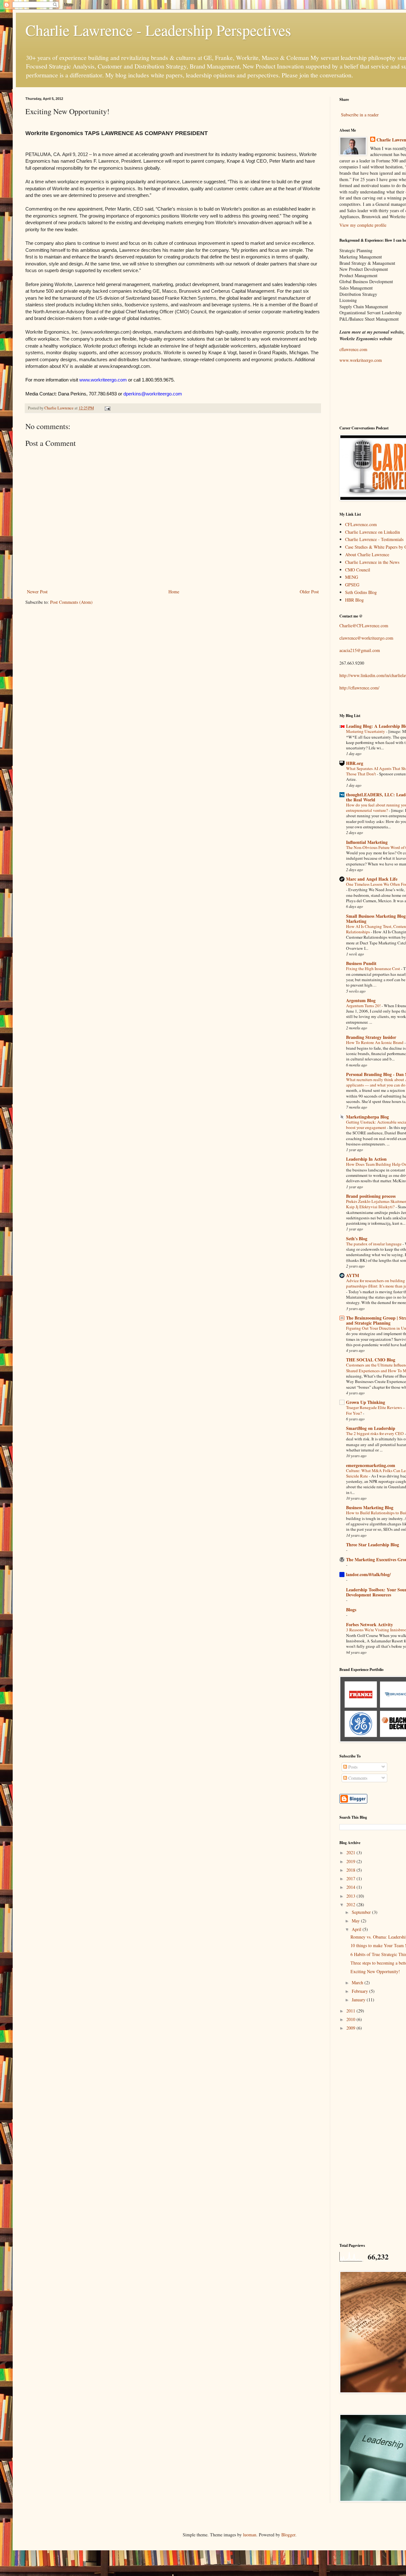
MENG (352, 577)
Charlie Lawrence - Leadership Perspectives (158, 30)
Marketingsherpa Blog (367, 1117)
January (359, 2000)
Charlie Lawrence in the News (372, 562)
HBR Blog (354, 600)
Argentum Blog (361, 1000)
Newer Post (37, 592)
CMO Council (358, 570)
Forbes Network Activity (370, 1624)
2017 (351, 1878)
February (360, 1991)
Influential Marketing (367, 842)
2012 (351, 1904)
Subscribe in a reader (360, 115)
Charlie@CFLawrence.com (364, 626)
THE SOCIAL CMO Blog (371, 1360)
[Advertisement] (373, 2136)
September (362, 1912)
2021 (351, 1852)
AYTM (353, 1275)
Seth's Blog (357, 1239)
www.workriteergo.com (361, 360)
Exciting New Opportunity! (375, 1971)
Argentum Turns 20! (364, 1006)
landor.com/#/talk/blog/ (368, 1574)
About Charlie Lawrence (367, 554)
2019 (351, 1861)
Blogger (288, 2535)
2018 (351, 1870)
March (358, 1983)
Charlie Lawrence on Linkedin (373, 532)
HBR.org (355, 763)
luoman (250, 2535)
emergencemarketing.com (371, 1465)
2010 (351, 2019)
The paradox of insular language (374, 1244)
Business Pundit (361, 963)
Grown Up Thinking (366, 1402)
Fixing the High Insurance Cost (373, 968)
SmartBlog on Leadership (371, 1428)
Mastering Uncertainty (366, 731)
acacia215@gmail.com (360, 650)
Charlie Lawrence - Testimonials (374, 539)
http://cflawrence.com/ (359, 688)
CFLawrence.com (361, 524)
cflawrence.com (353, 349)
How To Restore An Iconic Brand (375, 1042)
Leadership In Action (366, 1159)
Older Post (309, 592)
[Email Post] (107, 408)
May (356, 1921)
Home (174, 592)
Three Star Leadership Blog (373, 1545)
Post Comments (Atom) (71, 602)
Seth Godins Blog (361, 592)
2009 (351, 2028)
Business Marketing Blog (370, 1507)
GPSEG (352, 585)
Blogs (351, 1610)
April (357, 1929)
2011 (351, 2011)
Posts (352, 1767)
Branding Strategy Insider (371, 1037)
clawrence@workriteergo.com (366, 638)
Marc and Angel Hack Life (372, 879)
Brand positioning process (371, 1196)
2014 (351, 1887)
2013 (351, 1896)
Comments (357, 1778)
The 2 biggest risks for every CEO (375, 1433)
